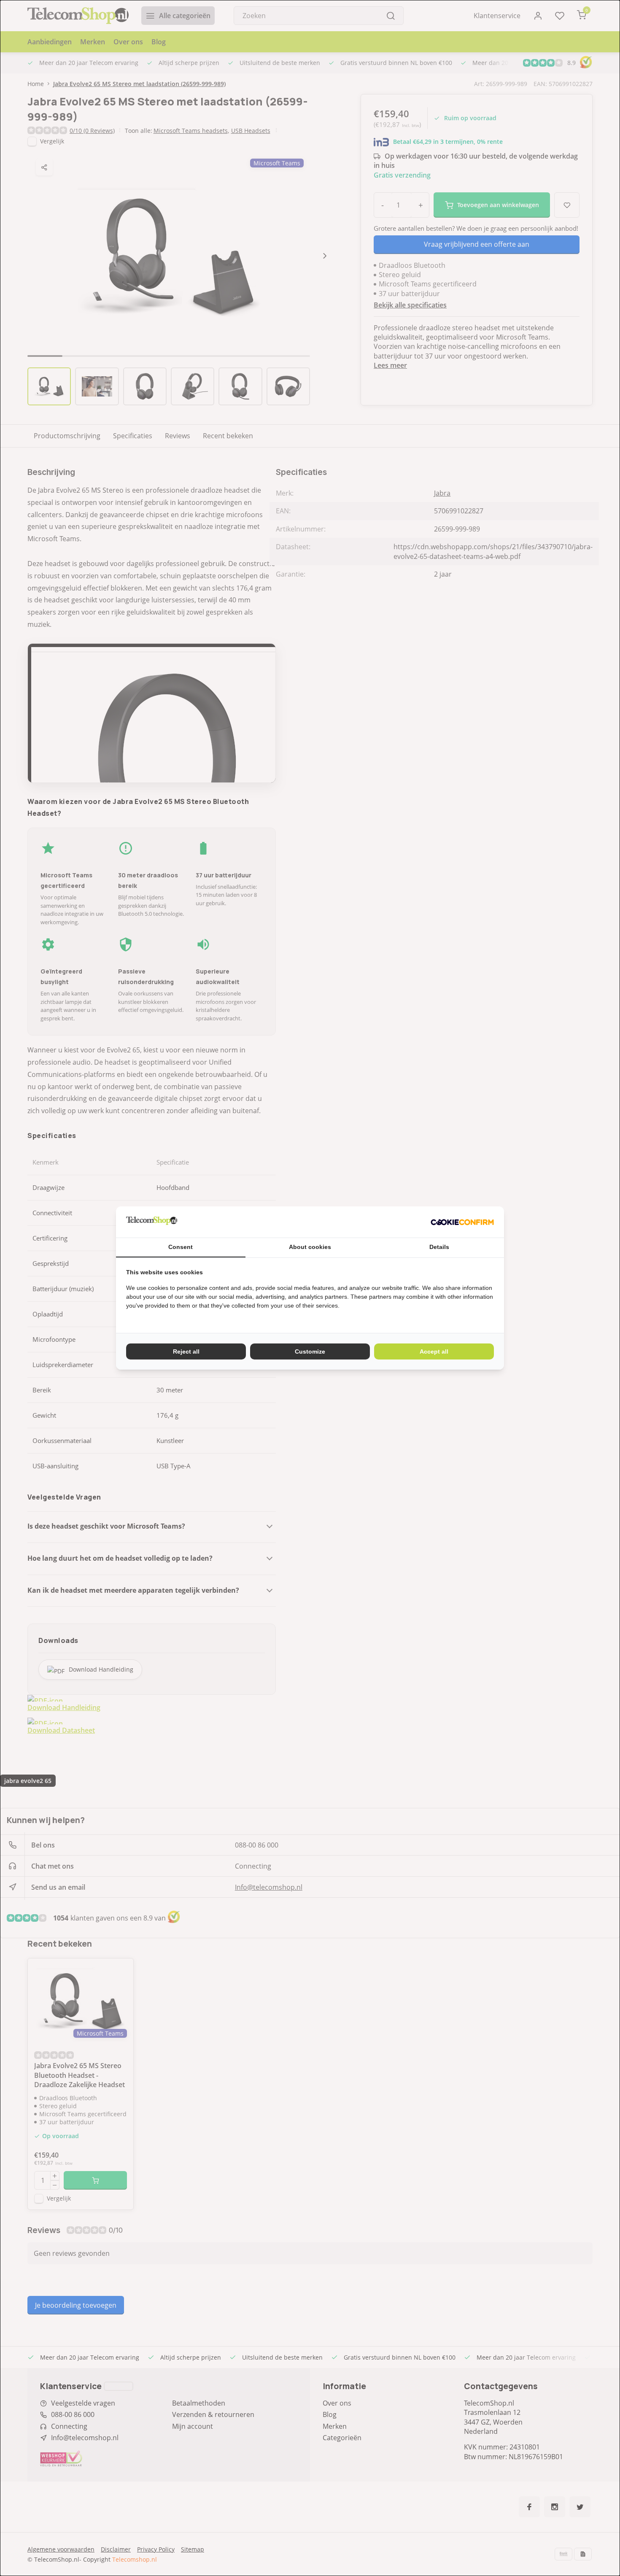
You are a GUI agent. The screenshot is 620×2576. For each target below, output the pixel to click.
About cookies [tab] (310, 1247)
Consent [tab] (181, 1247)
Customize (310, 1351)
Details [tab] (439, 1247)
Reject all (186, 1351)
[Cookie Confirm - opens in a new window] (462, 1222)
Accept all (434, 1351)
